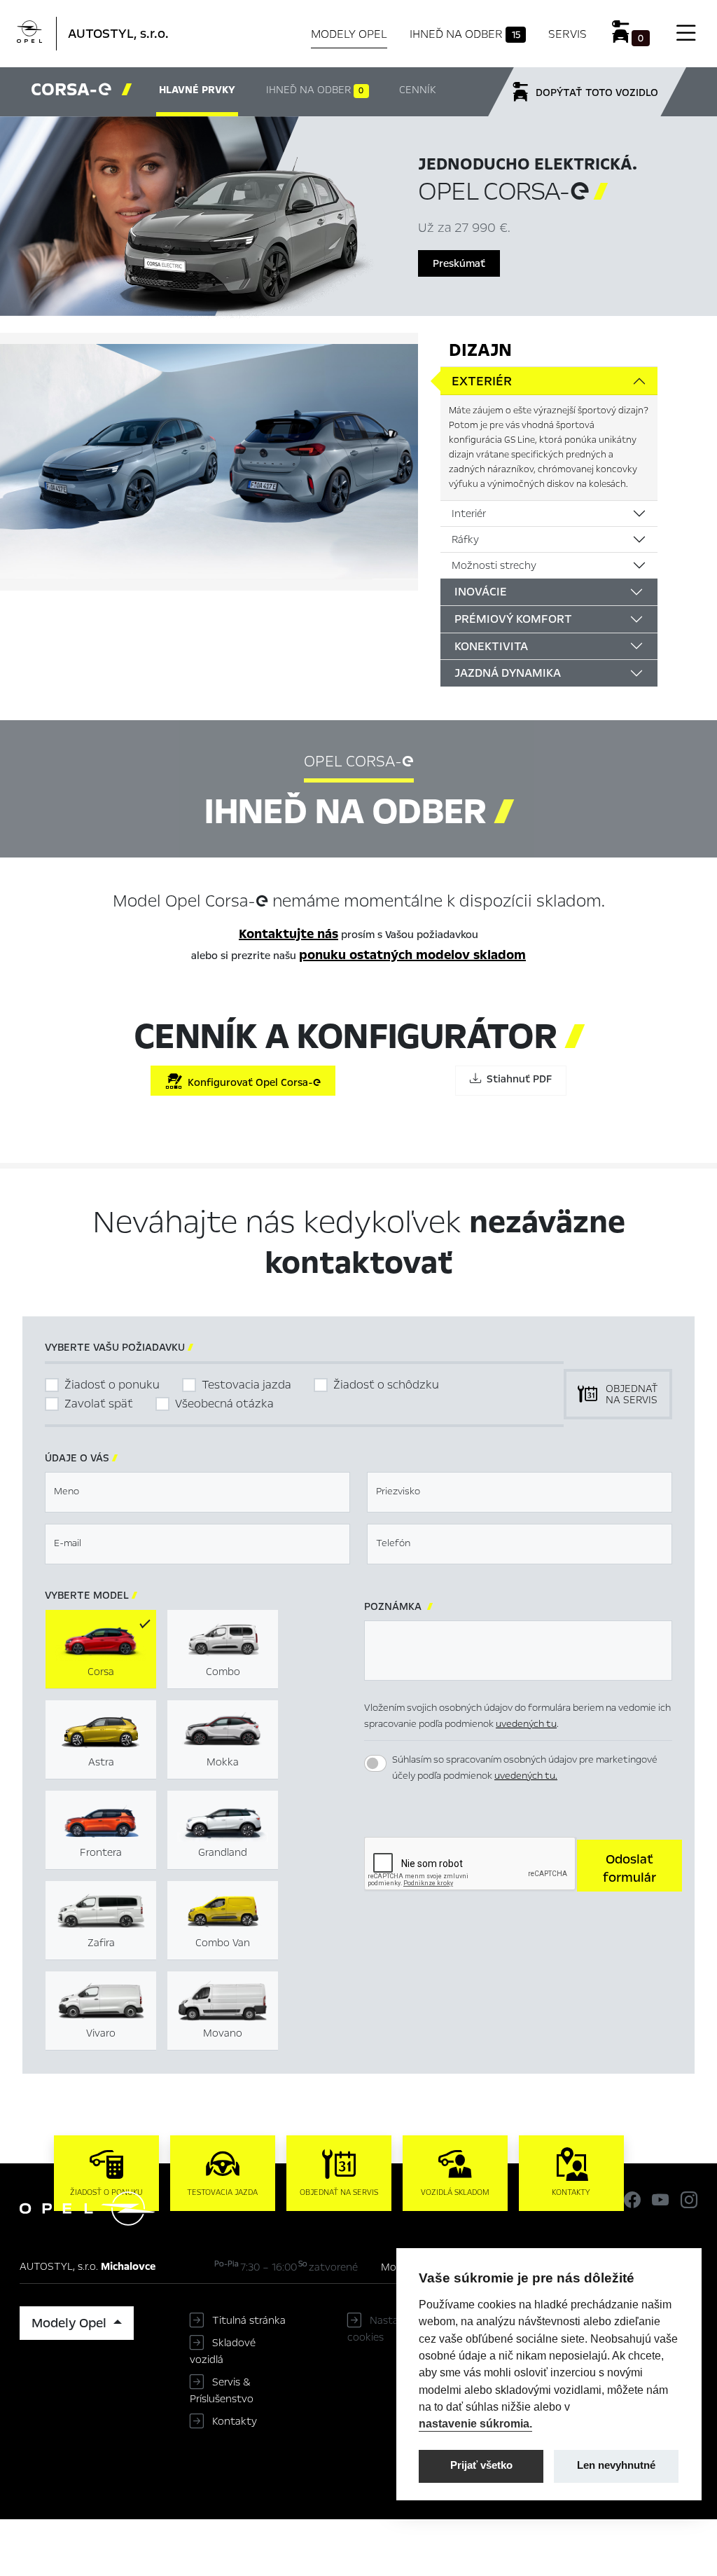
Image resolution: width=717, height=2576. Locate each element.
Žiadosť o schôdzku (386, 1385)
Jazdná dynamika (508, 673)
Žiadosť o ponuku (112, 1385)
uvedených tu (526, 1724)
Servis (568, 34)
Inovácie (481, 592)
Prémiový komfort (513, 619)
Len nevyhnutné (616, 2465)
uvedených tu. (526, 1776)
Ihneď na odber (465, 34)
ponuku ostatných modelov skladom (412, 955)
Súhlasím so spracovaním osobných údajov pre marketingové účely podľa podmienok (525, 1768)
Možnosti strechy (494, 565)
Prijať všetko (481, 2465)
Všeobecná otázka (224, 1404)
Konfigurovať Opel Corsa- (251, 1082)
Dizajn (480, 350)
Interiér (469, 514)
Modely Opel (349, 34)
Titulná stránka (249, 2320)
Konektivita (491, 646)
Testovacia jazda (246, 1385)
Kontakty (235, 2421)
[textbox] (197, 1492)
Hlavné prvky (197, 90)
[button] (629, 1866)
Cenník (417, 90)
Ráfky (465, 539)
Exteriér (482, 381)
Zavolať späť (99, 1404)
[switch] (375, 1763)
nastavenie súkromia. (475, 2423)
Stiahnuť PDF (516, 1079)
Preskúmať (459, 263)
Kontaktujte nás (288, 934)
